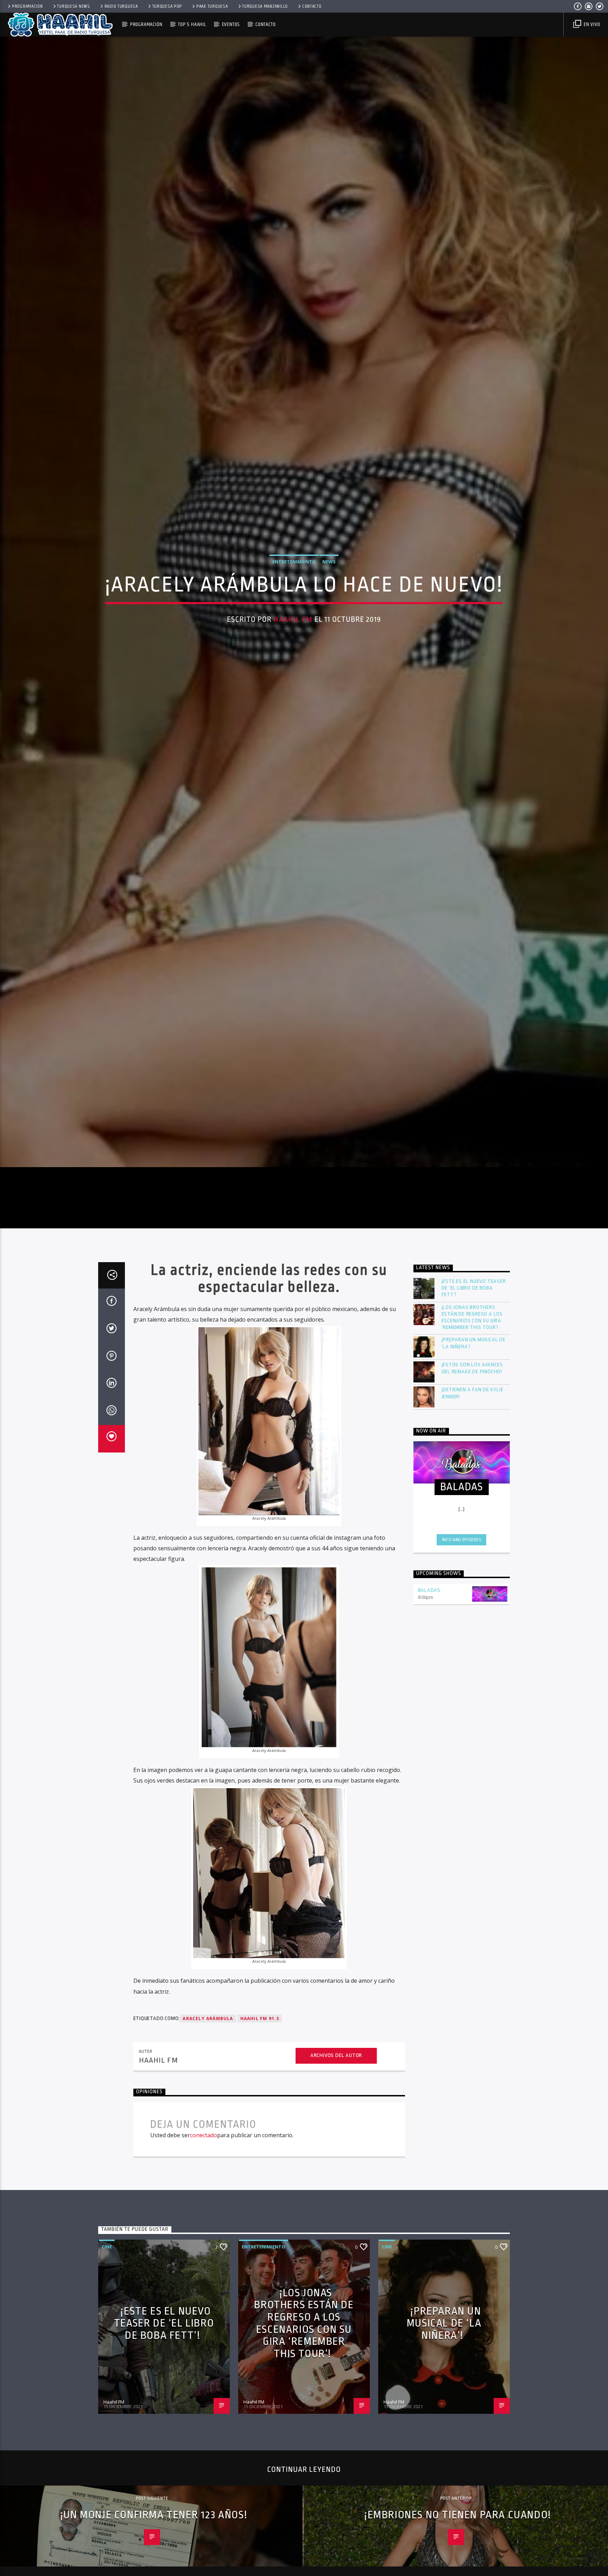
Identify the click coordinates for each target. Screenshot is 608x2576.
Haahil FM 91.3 (260, 2236)
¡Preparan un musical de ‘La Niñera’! (474, 1561)
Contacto (312, 6)
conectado (204, 2353)
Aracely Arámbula (208, 2236)
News (329, 662)
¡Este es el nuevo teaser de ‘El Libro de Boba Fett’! (474, 1505)
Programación (27, 6)
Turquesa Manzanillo (265, 6)
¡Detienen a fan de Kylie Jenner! (473, 1610)
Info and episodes (462, 1757)
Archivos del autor (336, 2273)
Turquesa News (73, 6)
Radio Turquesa (121, 6)
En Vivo (591, 24)
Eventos (231, 24)
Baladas (429, 1808)
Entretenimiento (294, 662)
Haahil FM (293, 720)
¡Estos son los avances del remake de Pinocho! (473, 1586)
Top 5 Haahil (192, 24)
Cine (107, 2464)
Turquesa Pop (167, 6)
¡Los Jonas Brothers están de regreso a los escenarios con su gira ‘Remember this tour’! (472, 1535)
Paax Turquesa (212, 6)
